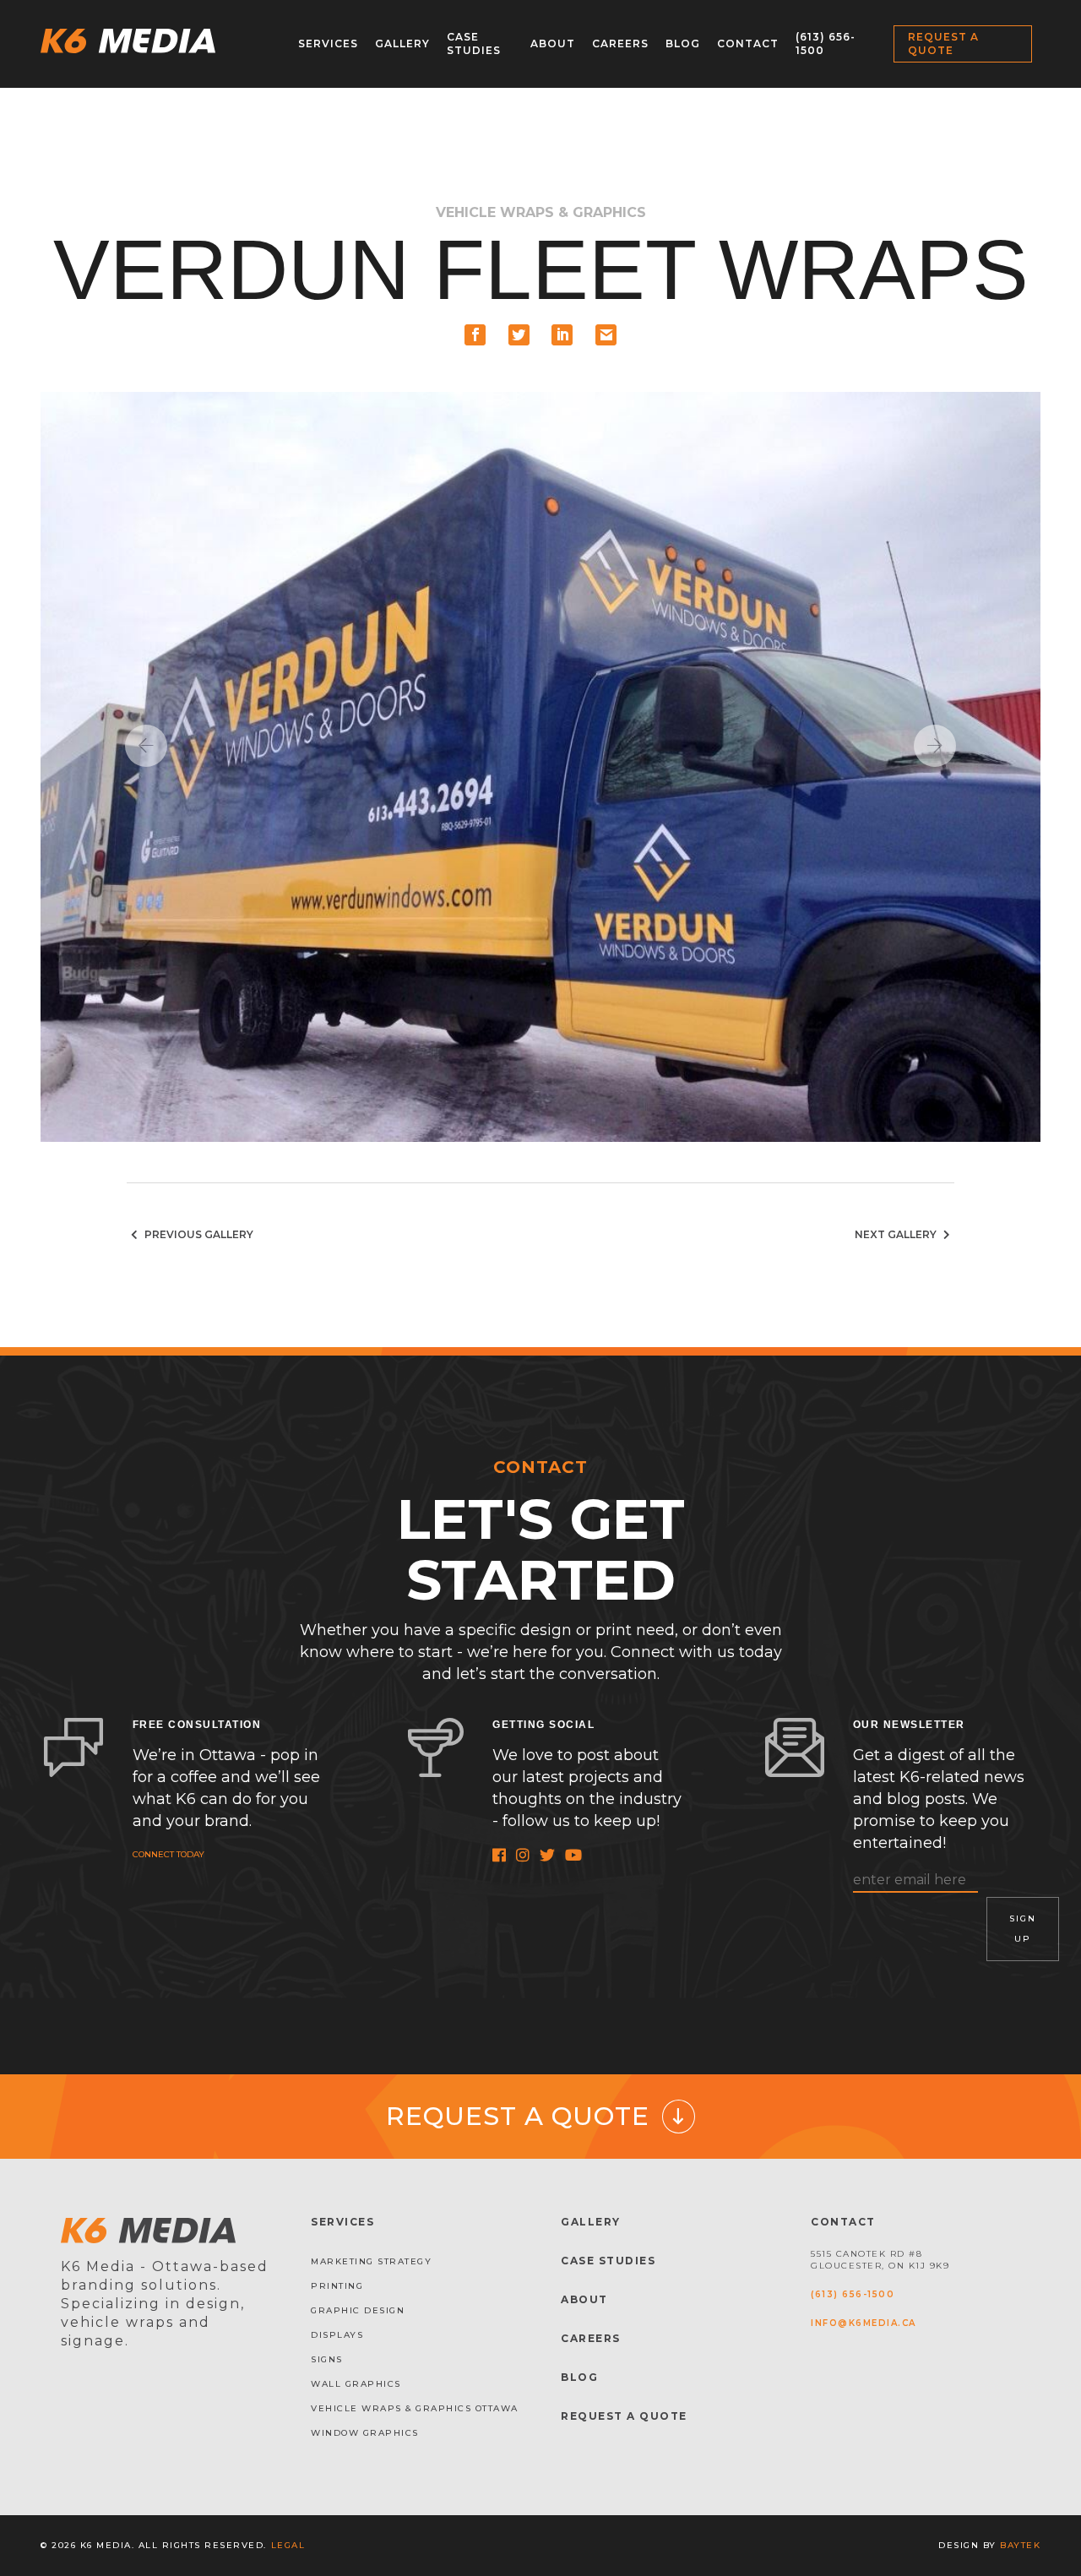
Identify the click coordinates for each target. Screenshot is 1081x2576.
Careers (620, 43)
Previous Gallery (198, 1234)
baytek (1020, 2545)
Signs (327, 2359)
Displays (337, 2335)
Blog (683, 43)
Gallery (402, 43)
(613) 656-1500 (853, 2294)
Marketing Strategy (371, 2261)
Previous (146, 746)
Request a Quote (943, 43)
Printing (337, 2286)
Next (935, 746)
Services (328, 43)
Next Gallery (897, 1234)
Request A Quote (624, 2416)
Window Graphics (365, 2433)
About (553, 43)
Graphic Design (358, 2310)
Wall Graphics (356, 2384)
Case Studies (474, 43)
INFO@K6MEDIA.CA (864, 2323)
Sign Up (1023, 1929)
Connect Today (168, 1854)
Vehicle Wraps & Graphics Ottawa (415, 2408)
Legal (288, 2545)
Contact (748, 43)
